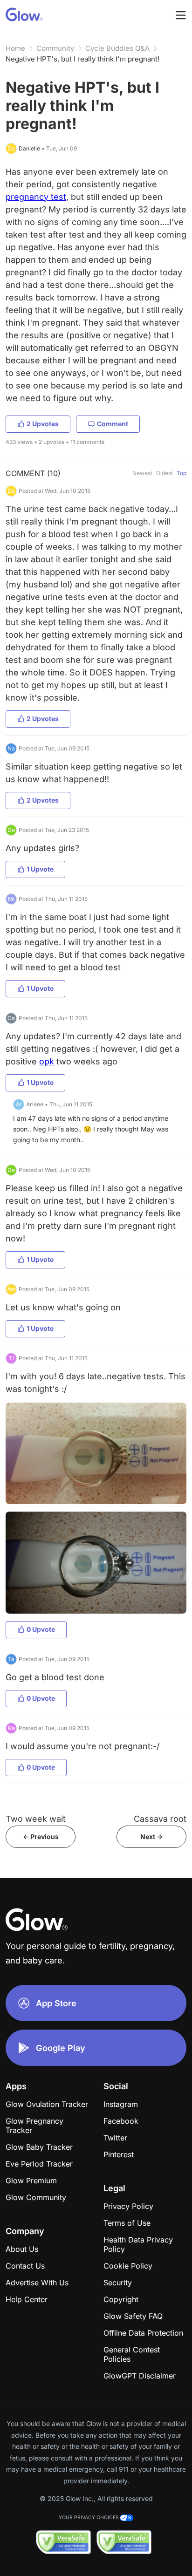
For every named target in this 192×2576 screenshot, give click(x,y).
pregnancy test (36, 197)
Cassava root (160, 1819)
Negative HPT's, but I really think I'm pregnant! (82, 59)
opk (47, 1061)
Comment (113, 424)
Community (55, 48)
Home (15, 48)
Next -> (151, 1837)
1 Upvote (40, 869)
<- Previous (41, 1837)
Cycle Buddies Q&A (117, 48)
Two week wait (36, 1819)
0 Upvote (41, 1629)
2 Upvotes (43, 424)
